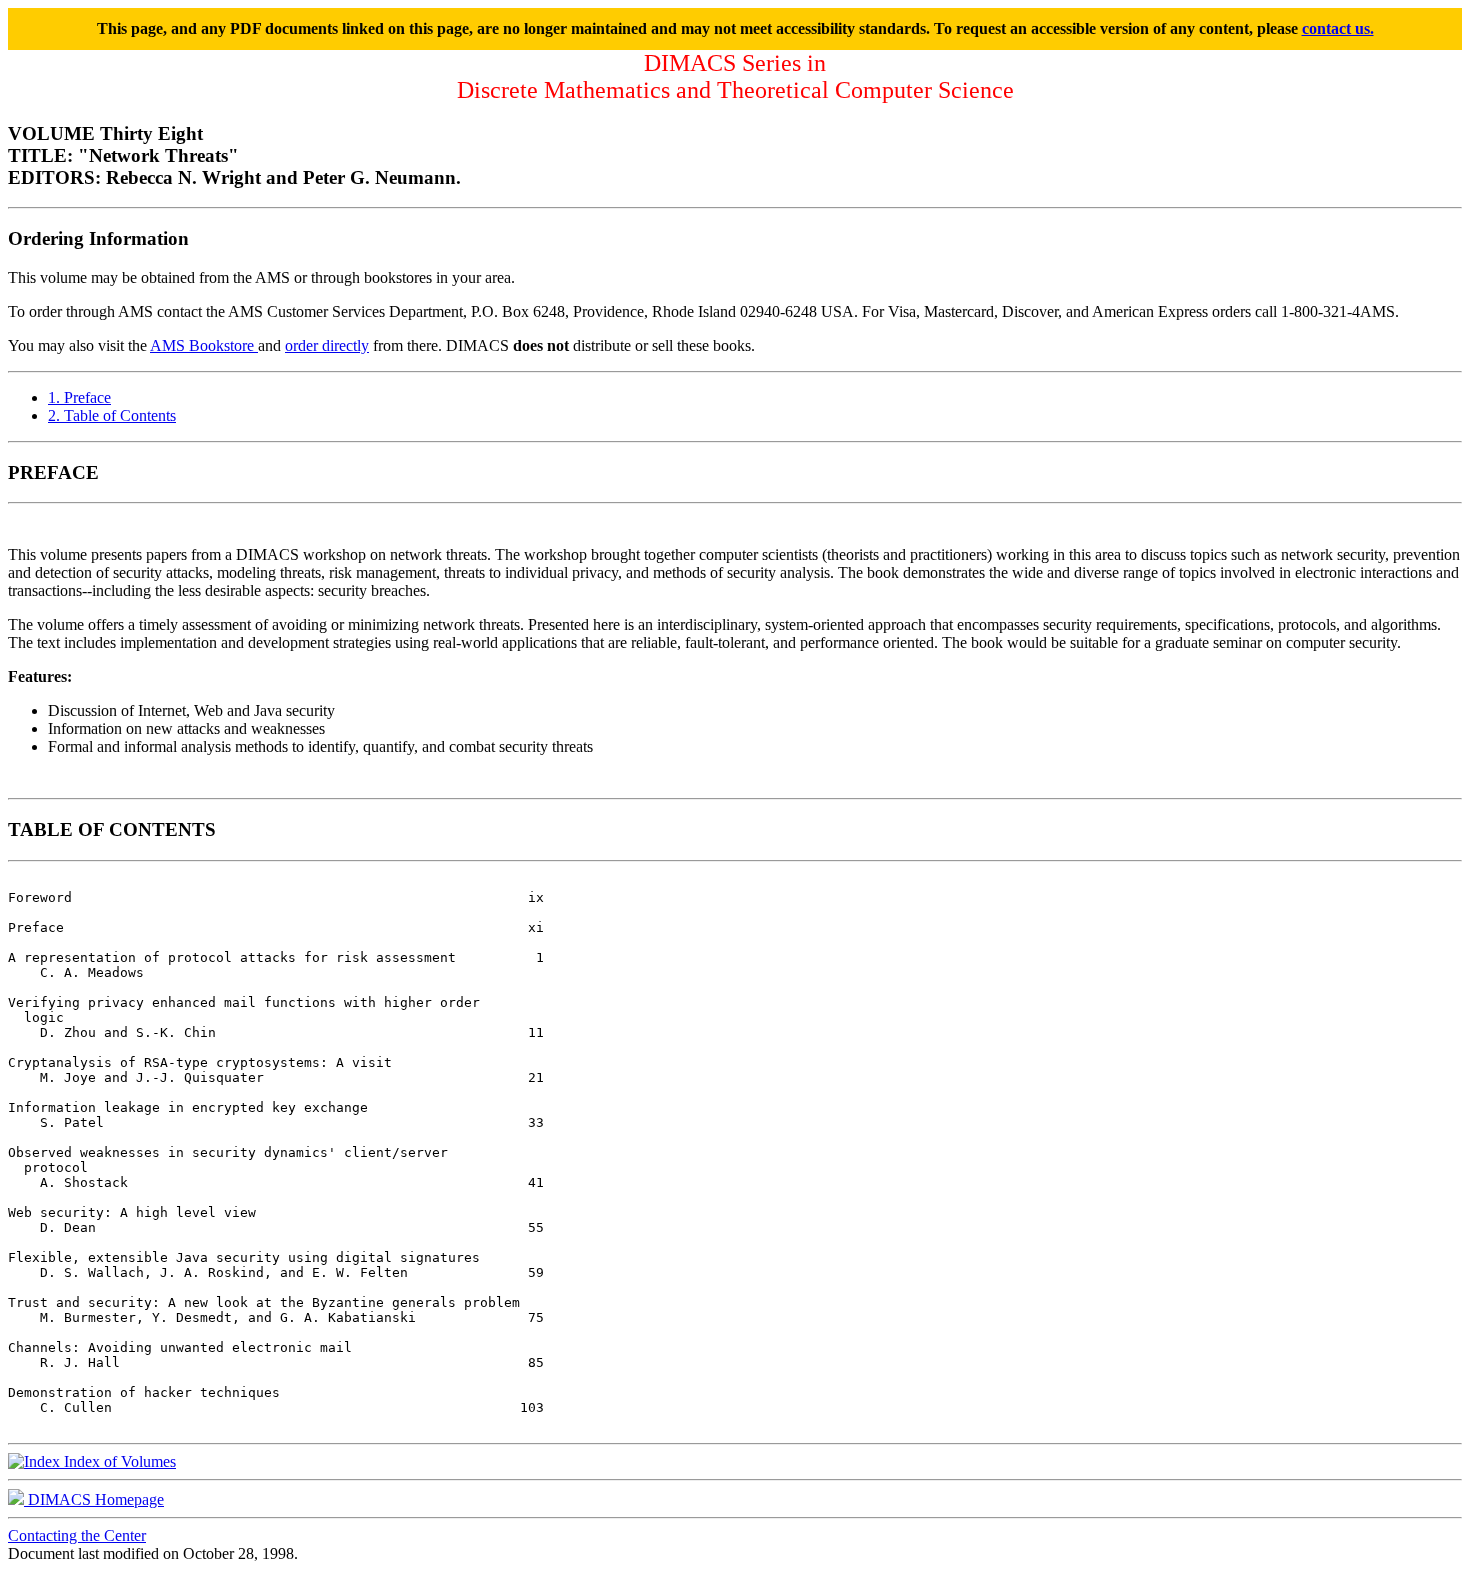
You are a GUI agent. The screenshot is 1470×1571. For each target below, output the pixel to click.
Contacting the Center (77, 1535)
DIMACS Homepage (94, 1499)
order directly (327, 345)
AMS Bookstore (204, 345)
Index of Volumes (118, 1461)
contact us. (1338, 28)
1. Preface (79, 397)
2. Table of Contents (112, 415)
